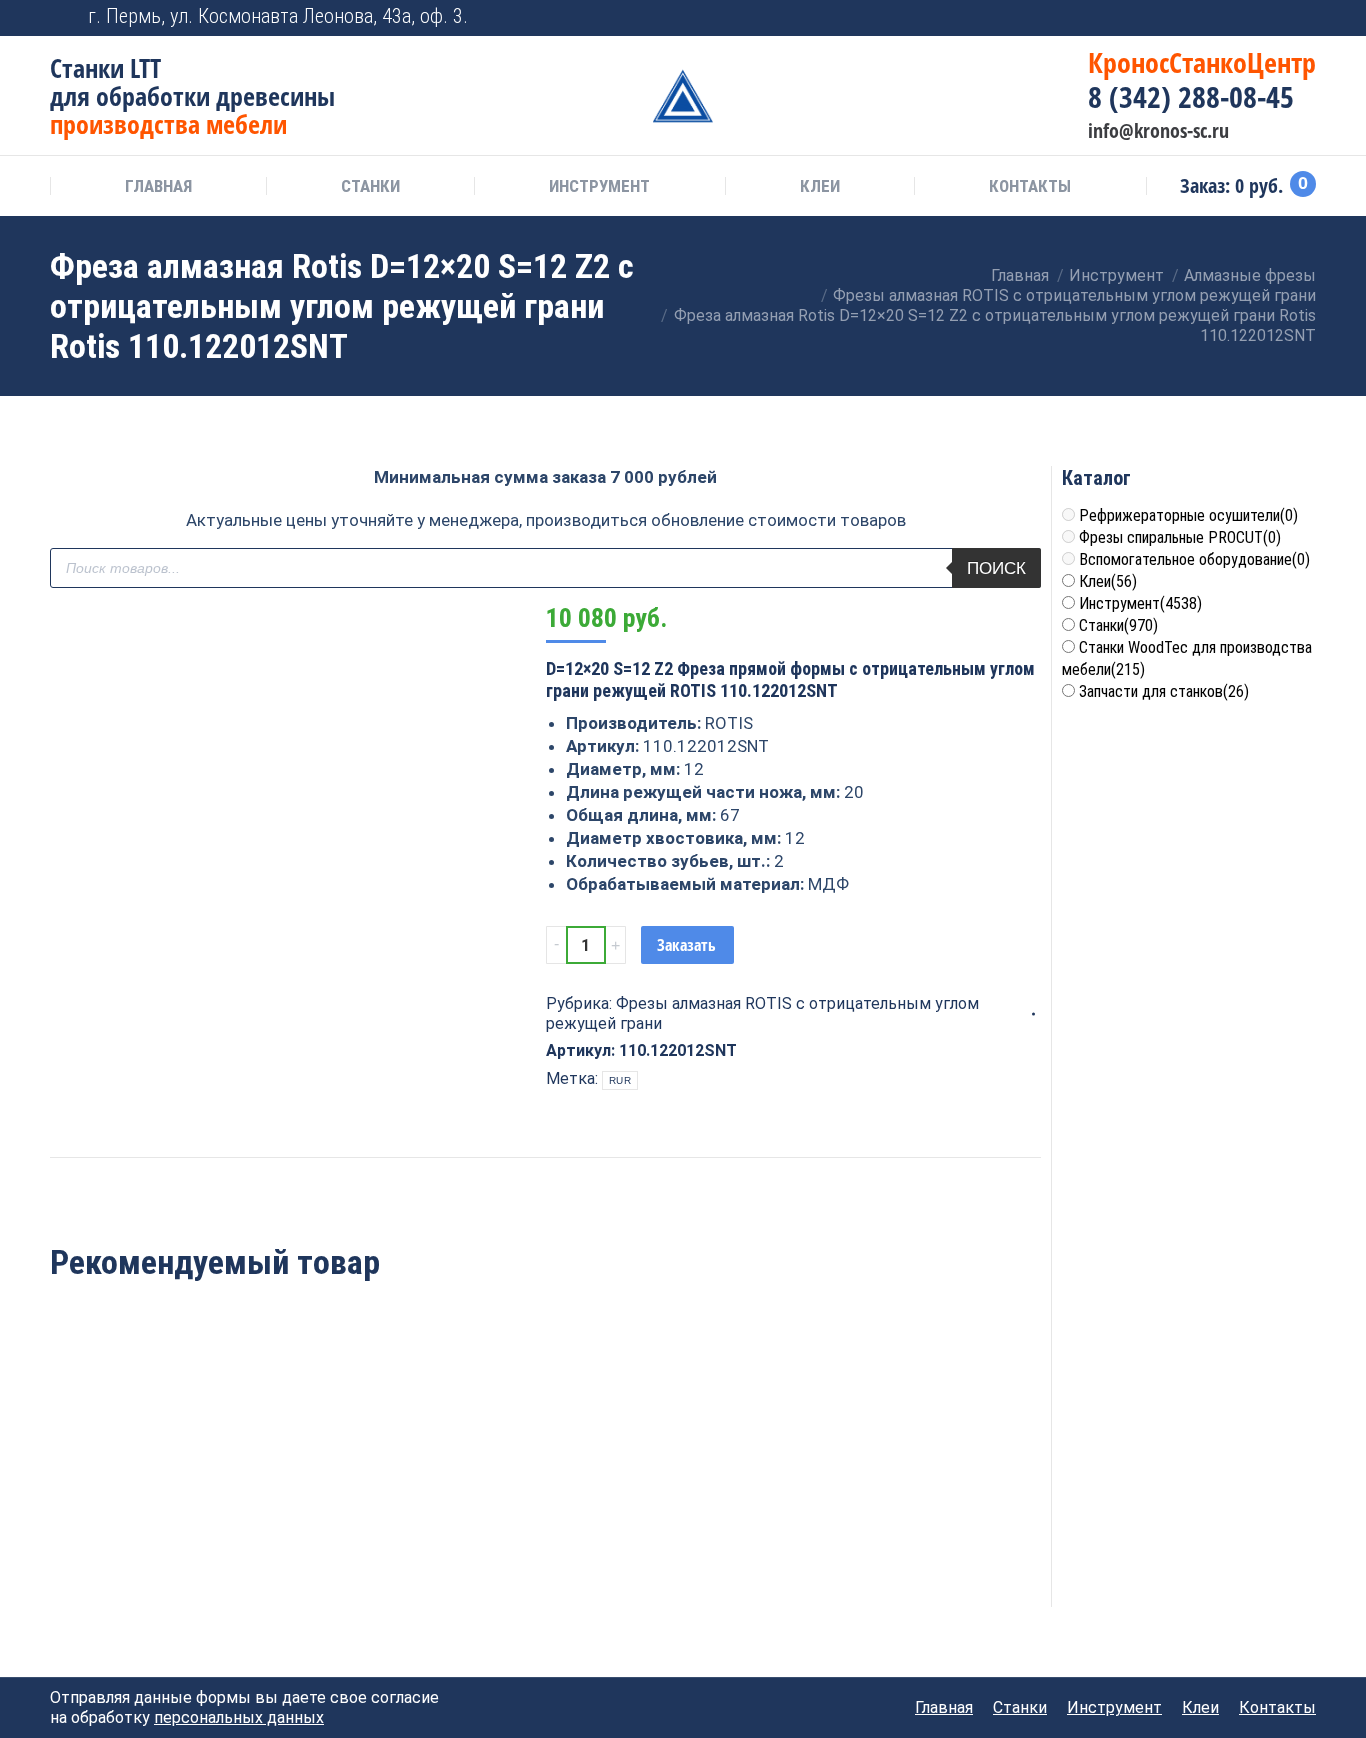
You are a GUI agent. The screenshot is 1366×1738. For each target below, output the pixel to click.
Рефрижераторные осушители (1188, 515)
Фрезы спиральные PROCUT (1180, 537)
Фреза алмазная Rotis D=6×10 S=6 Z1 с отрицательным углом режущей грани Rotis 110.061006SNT (344, 1492)
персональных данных (239, 1717)
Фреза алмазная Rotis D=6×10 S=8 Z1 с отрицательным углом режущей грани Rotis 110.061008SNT (144, 1492)
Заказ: (1244, 186)
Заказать (686, 945)
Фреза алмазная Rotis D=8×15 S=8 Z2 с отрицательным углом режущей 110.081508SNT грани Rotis (545, 1503)
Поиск (996, 568)
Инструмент (1140, 603)
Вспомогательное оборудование (1194, 559)
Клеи (1108, 581)
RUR (620, 1080)
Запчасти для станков (1164, 691)
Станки (1118, 625)
